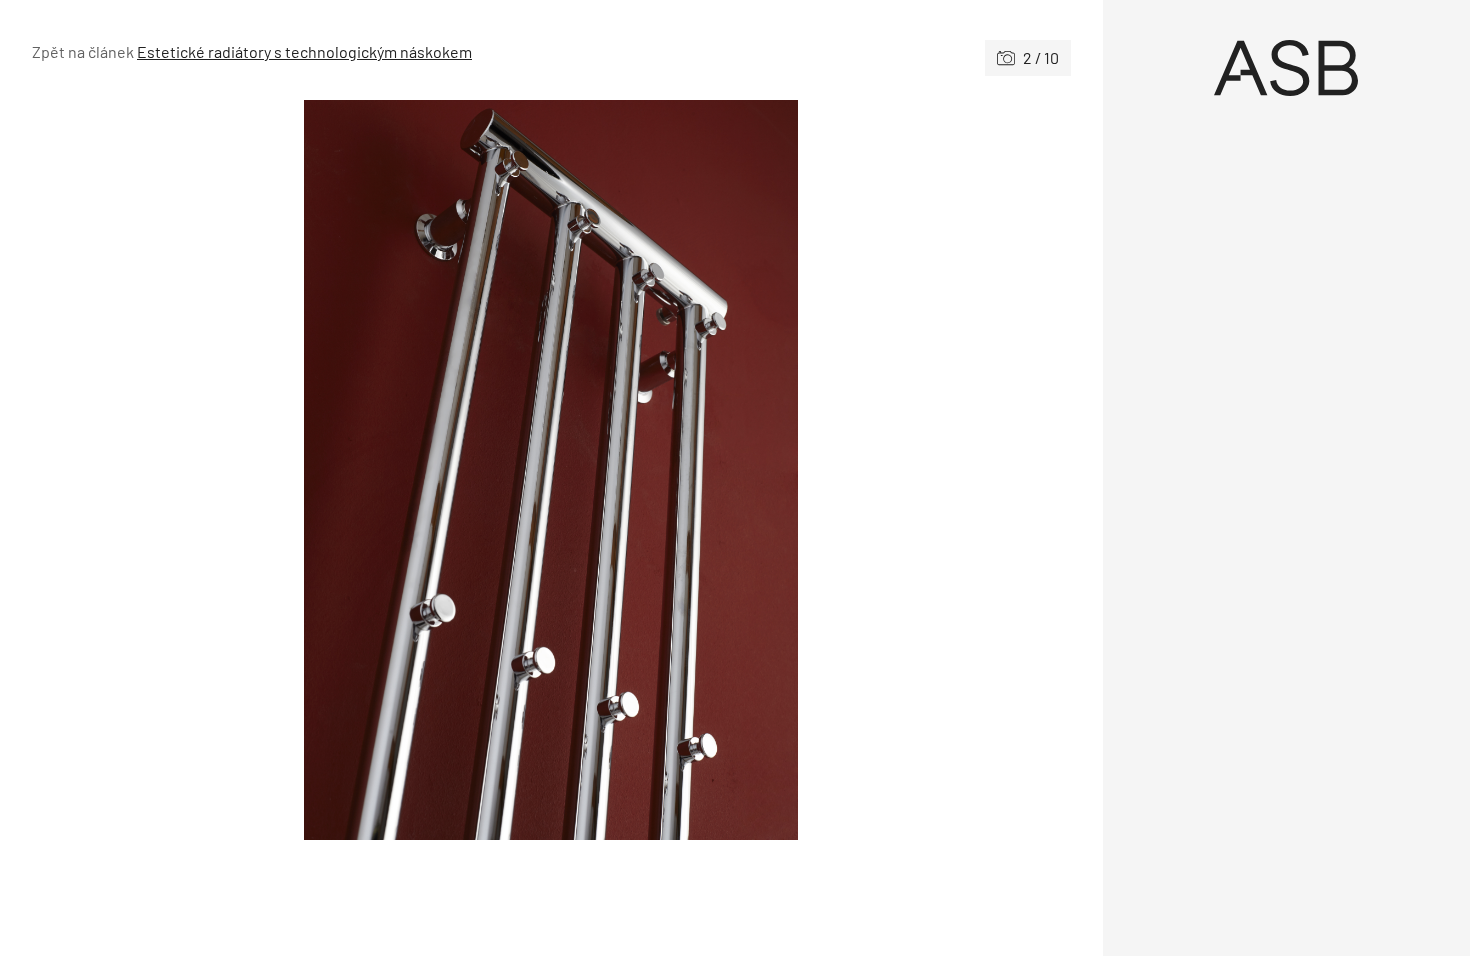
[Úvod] (1287, 68)
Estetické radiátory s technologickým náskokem (304, 51)
